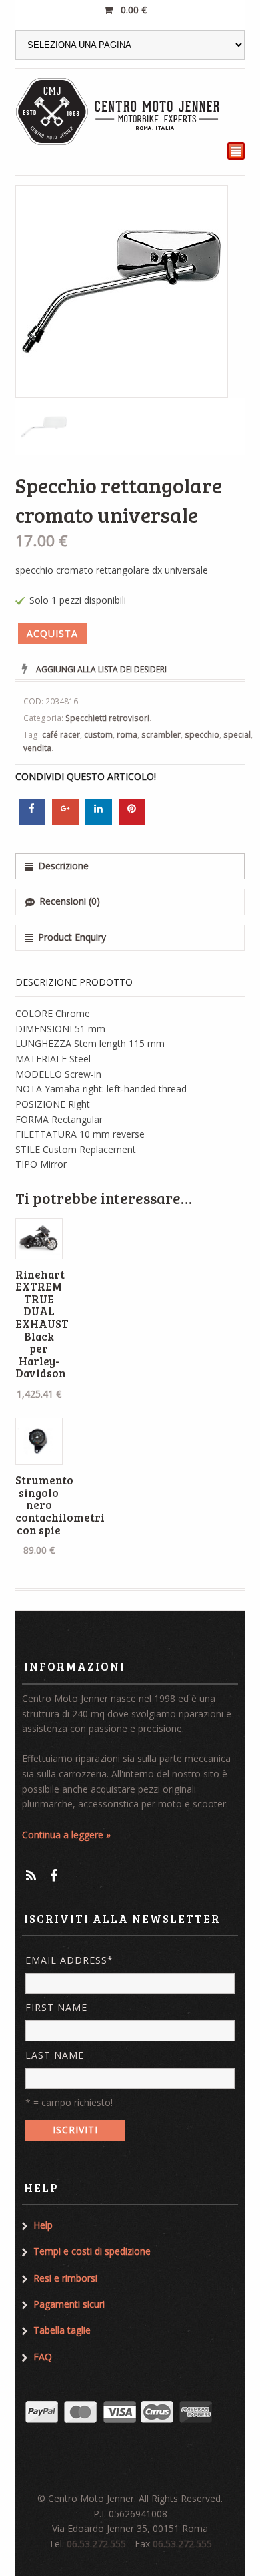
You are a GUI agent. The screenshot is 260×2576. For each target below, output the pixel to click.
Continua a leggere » (66, 1835)
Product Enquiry (72, 937)
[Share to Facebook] (32, 821)
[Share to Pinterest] (132, 821)
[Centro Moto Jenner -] (119, 112)
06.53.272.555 (96, 2544)
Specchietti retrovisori (107, 718)
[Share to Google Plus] (65, 821)
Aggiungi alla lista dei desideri (101, 669)
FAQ (43, 2357)
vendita (37, 748)
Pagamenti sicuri (69, 2304)
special (237, 735)
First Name (56, 2007)
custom (98, 735)
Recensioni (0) (70, 901)
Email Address (69, 1960)
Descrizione (63, 866)
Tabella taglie (62, 2330)
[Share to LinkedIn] (99, 821)
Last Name (55, 2055)
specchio (202, 735)
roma (127, 735)
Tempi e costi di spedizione (92, 2251)
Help (43, 2225)
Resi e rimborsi (65, 2278)
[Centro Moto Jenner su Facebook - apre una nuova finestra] (54, 1875)
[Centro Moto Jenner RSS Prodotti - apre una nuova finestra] (31, 1875)
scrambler (161, 735)
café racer (61, 735)
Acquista (52, 633)
